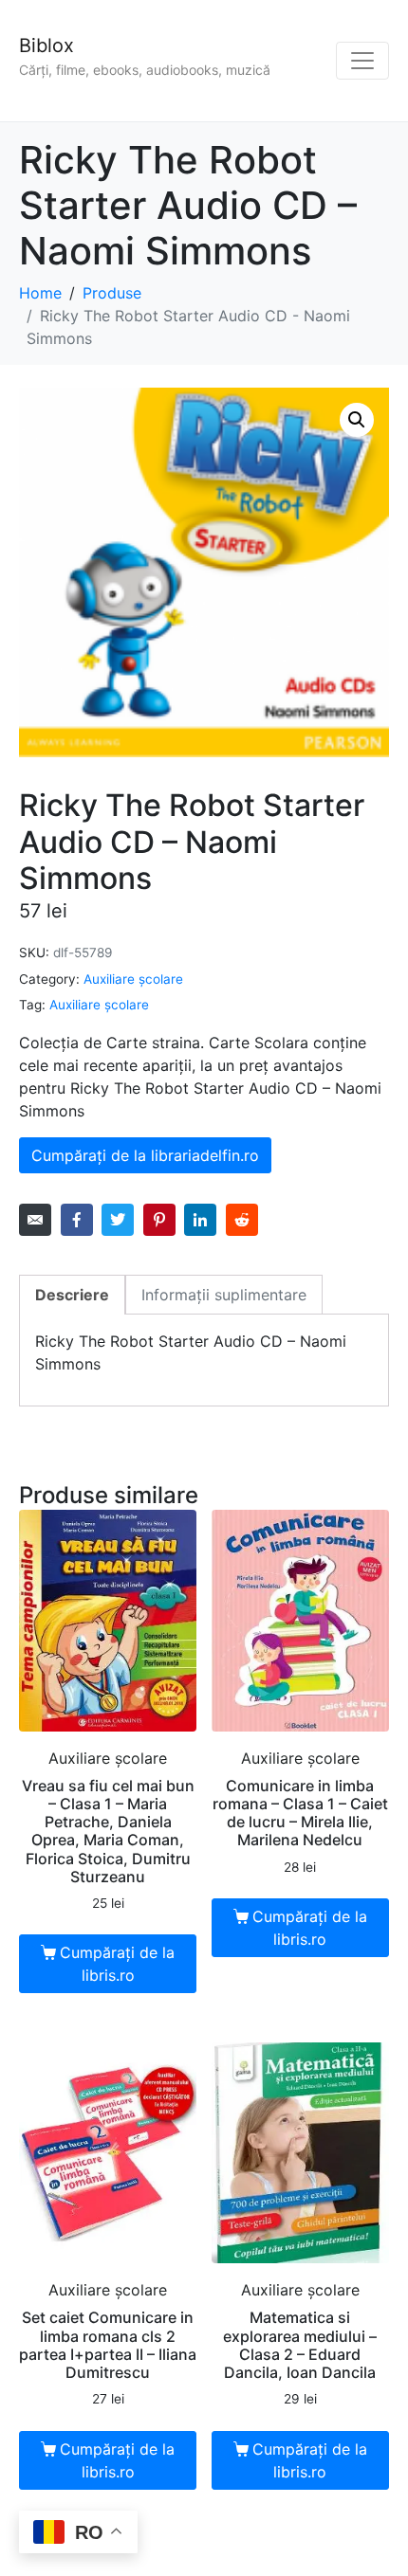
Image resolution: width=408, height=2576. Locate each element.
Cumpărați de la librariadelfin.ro (145, 1155)
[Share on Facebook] (77, 1220)
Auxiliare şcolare (133, 979)
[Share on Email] (35, 1220)
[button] (357, 420)
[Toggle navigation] (362, 61)
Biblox (46, 45)
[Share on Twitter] (118, 1220)
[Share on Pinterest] (159, 1220)
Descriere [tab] (72, 1295)
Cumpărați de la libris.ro (117, 1964)
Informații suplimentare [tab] (224, 1295)
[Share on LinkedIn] (200, 1220)
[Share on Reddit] (242, 1220)
